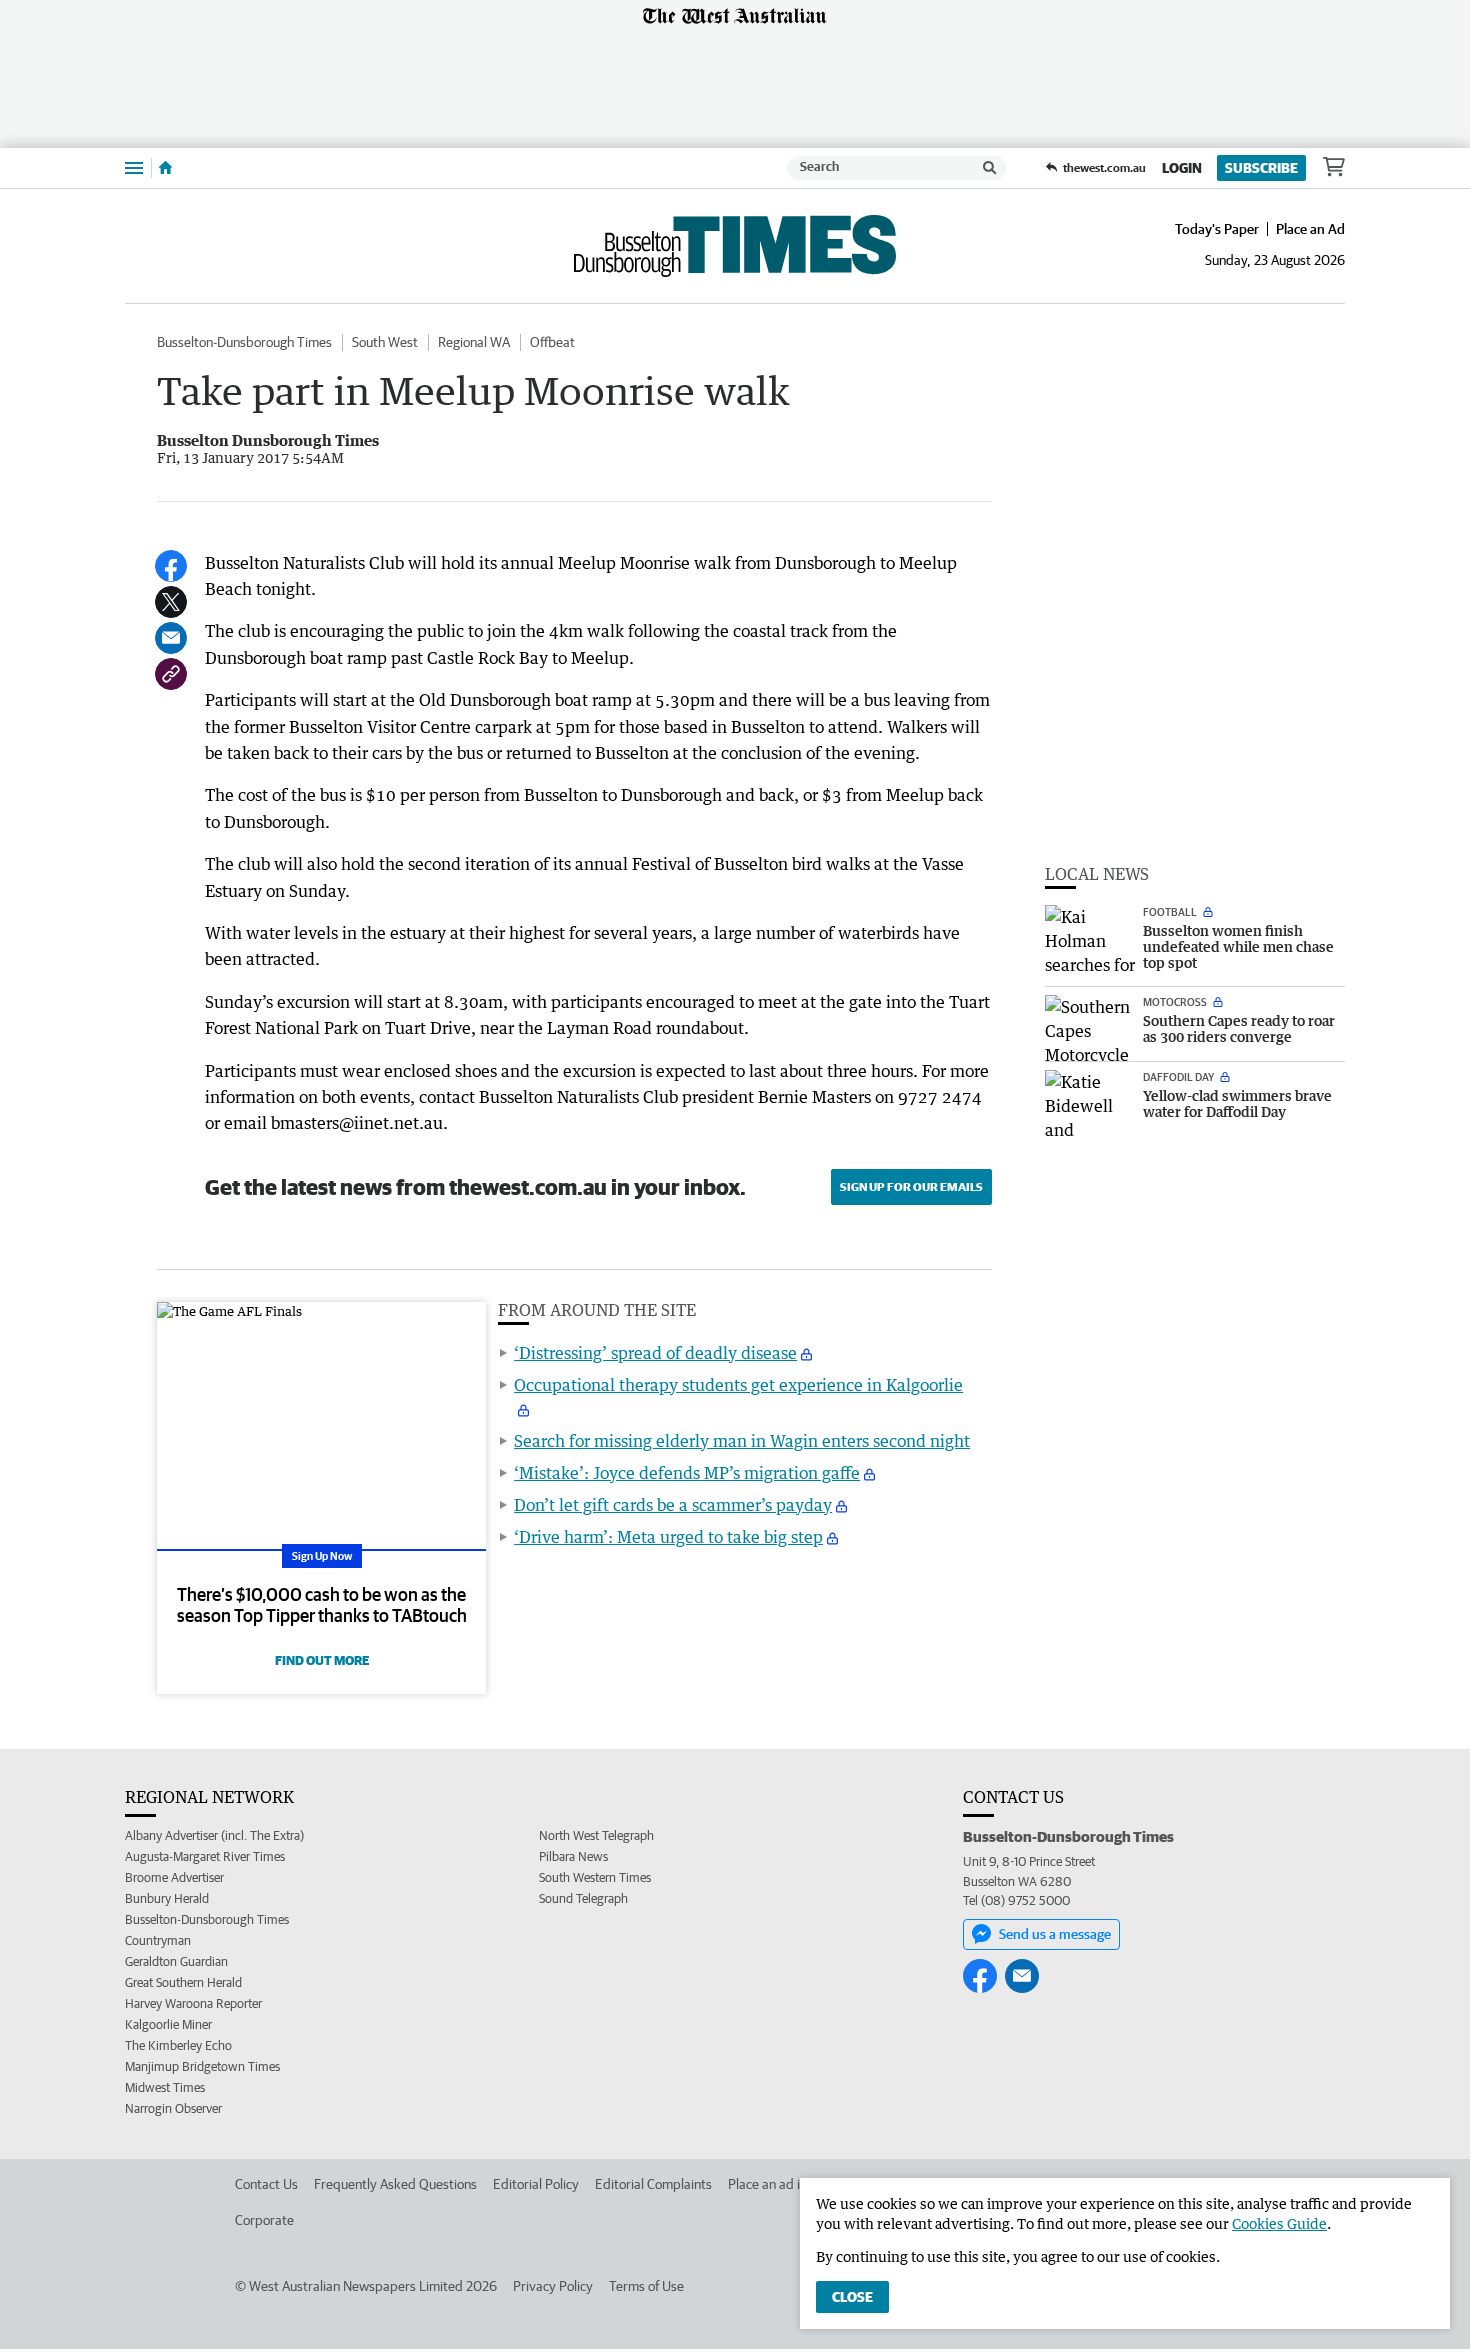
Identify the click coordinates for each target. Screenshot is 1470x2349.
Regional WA (474, 342)
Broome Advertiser (174, 1877)
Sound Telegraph (583, 1898)
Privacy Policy (553, 2286)
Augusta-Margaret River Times (205, 1856)
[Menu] (134, 167)
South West (385, 342)
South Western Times (595, 1877)
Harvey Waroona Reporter (193, 2003)
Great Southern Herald (183, 1982)
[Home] (165, 168)
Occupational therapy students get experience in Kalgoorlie (738, 1385)
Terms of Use (646, 2286)
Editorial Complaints (653, 2184)
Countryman (158, 1940)
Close (852, 2297)
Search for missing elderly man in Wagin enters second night (742, 1441)
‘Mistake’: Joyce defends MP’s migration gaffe (687, 1473)
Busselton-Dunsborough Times (244, 342)
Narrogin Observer (173, 2108)
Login (1182, 168)
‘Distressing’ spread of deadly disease (655, 1353)
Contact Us (266, 2184)
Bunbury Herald (167, 1898)
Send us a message (1055, 1934)
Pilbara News (573, 1856)
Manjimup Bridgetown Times (202, 2066)
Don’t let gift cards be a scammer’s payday (673, 1505)
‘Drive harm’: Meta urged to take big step (668, 1537)
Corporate (264, 2220)
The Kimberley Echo (178, 2045)
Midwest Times (165, 2087)
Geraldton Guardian (176, 1961)
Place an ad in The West (796, 2184)
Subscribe (1261, 168)
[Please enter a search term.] (990, 168)
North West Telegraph (596, 1835)
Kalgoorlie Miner (168, 2024)
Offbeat (552, 342)
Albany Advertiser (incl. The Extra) (214, 1835)
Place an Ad (1310, 229)
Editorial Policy (536, 2184)
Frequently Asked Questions (395, 2184)
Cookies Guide (1279, 2223)
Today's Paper (1217, 229)
